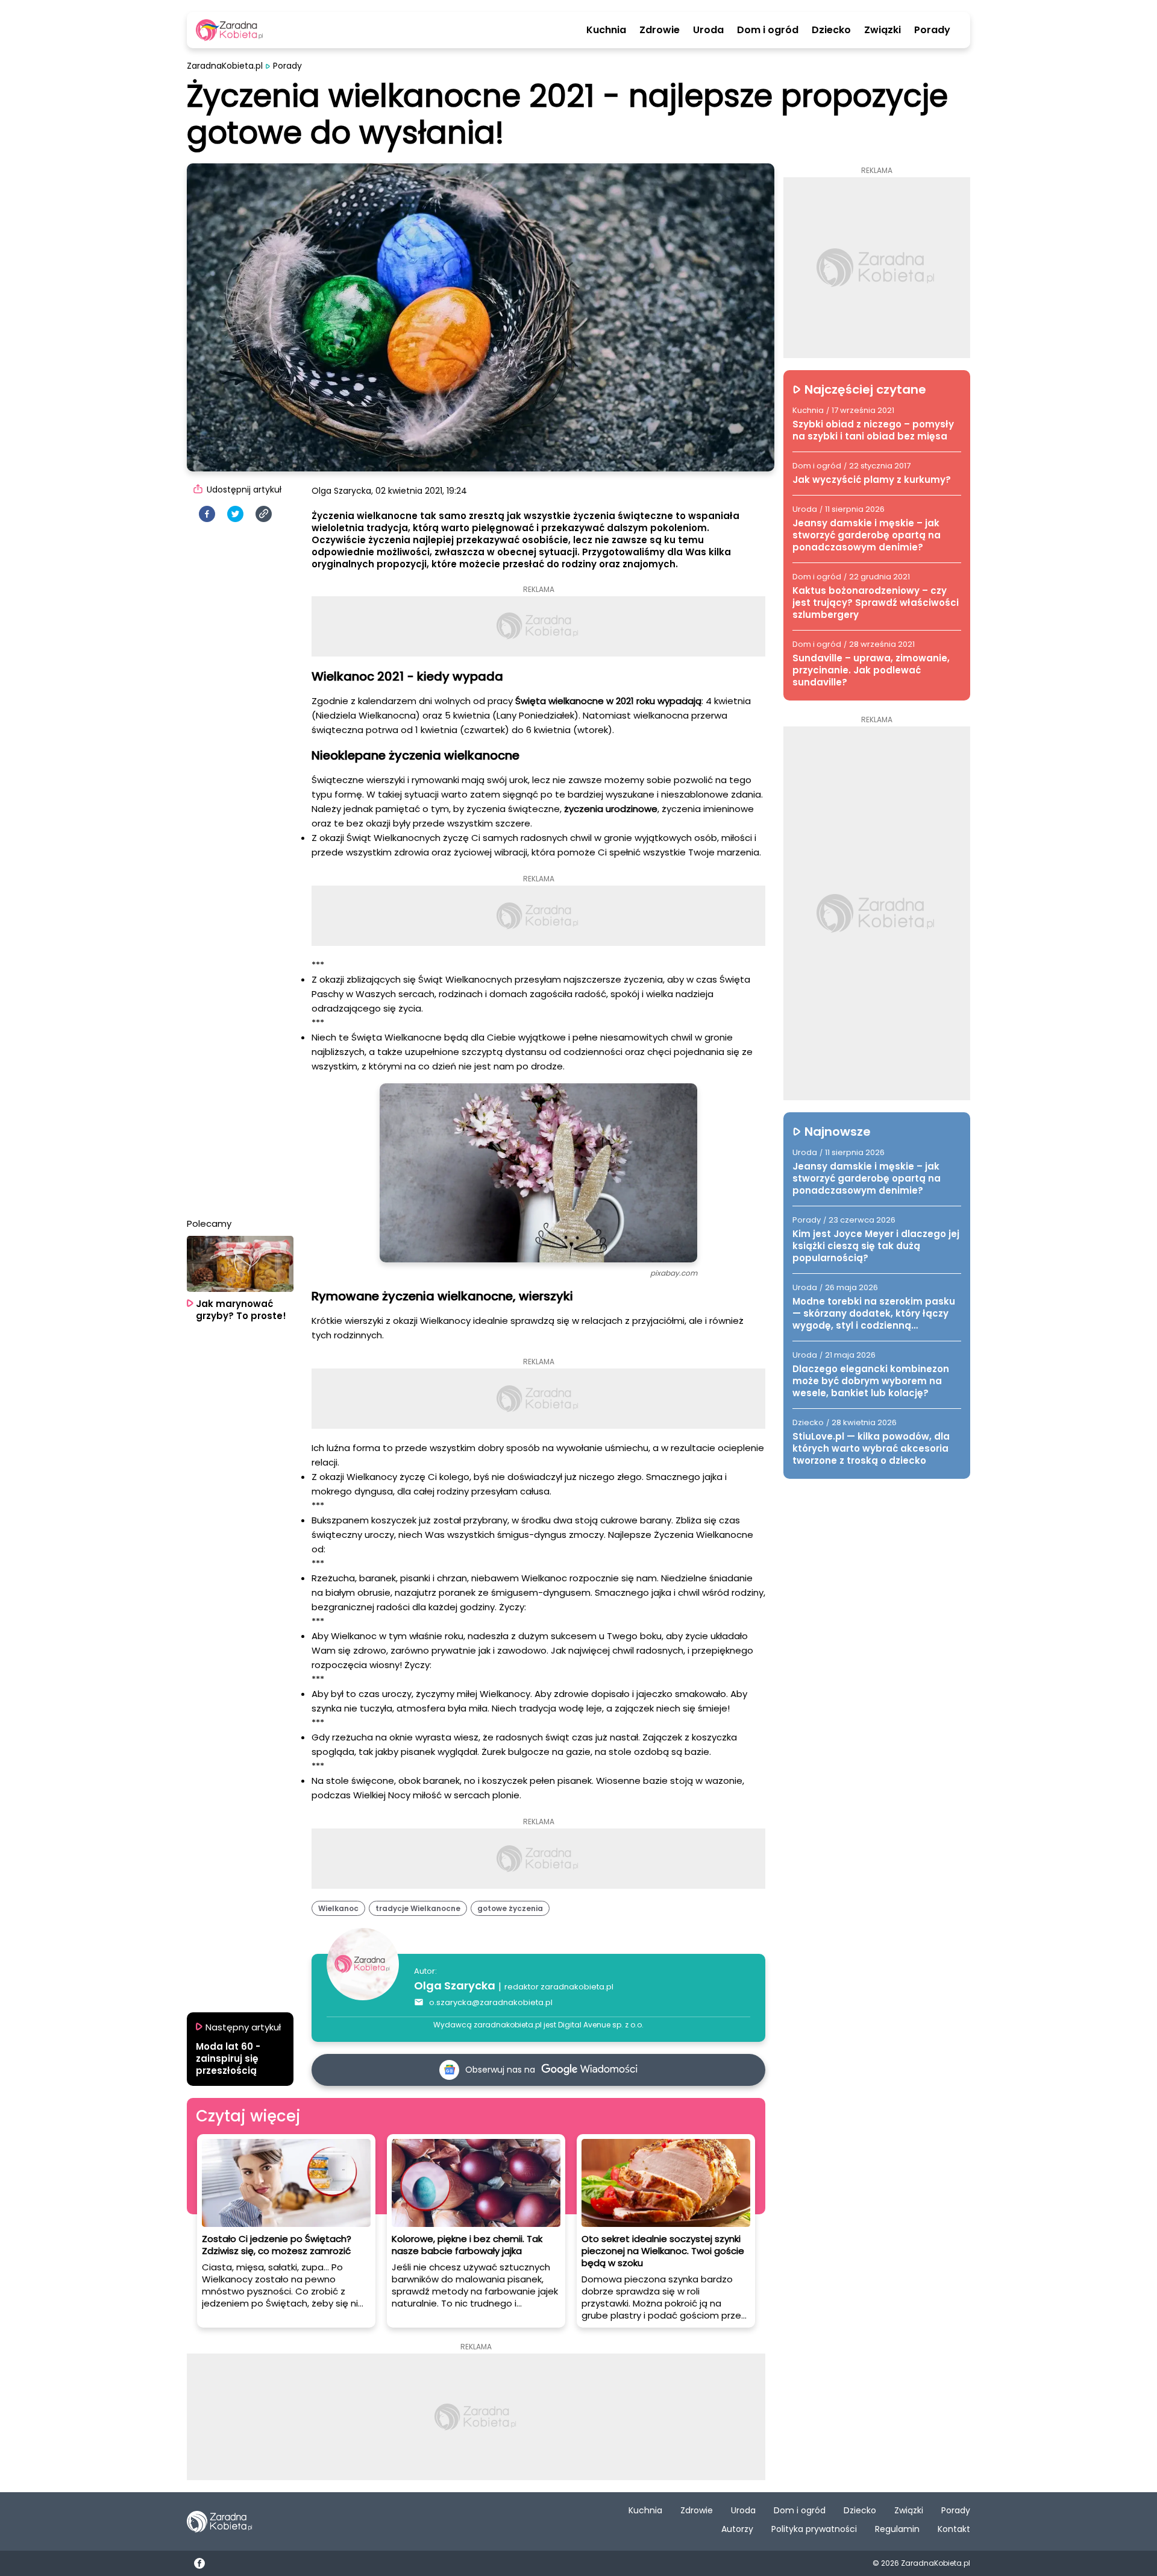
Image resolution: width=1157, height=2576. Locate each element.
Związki (883, 30)
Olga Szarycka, (342, 491)
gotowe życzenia (510, 1908)
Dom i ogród (768, 30)
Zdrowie (660, 30)
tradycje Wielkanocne (418, 1908)
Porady (932, 30)
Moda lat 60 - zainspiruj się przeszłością (228, 2059)
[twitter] (235, 514)
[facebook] (207, 514)
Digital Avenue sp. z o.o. (601, 2025)
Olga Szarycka (455, 1986)
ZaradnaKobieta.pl (225, 66)
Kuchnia (606, 30)
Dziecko (831, 30)
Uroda (708, 30)
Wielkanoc (338, 1908)
